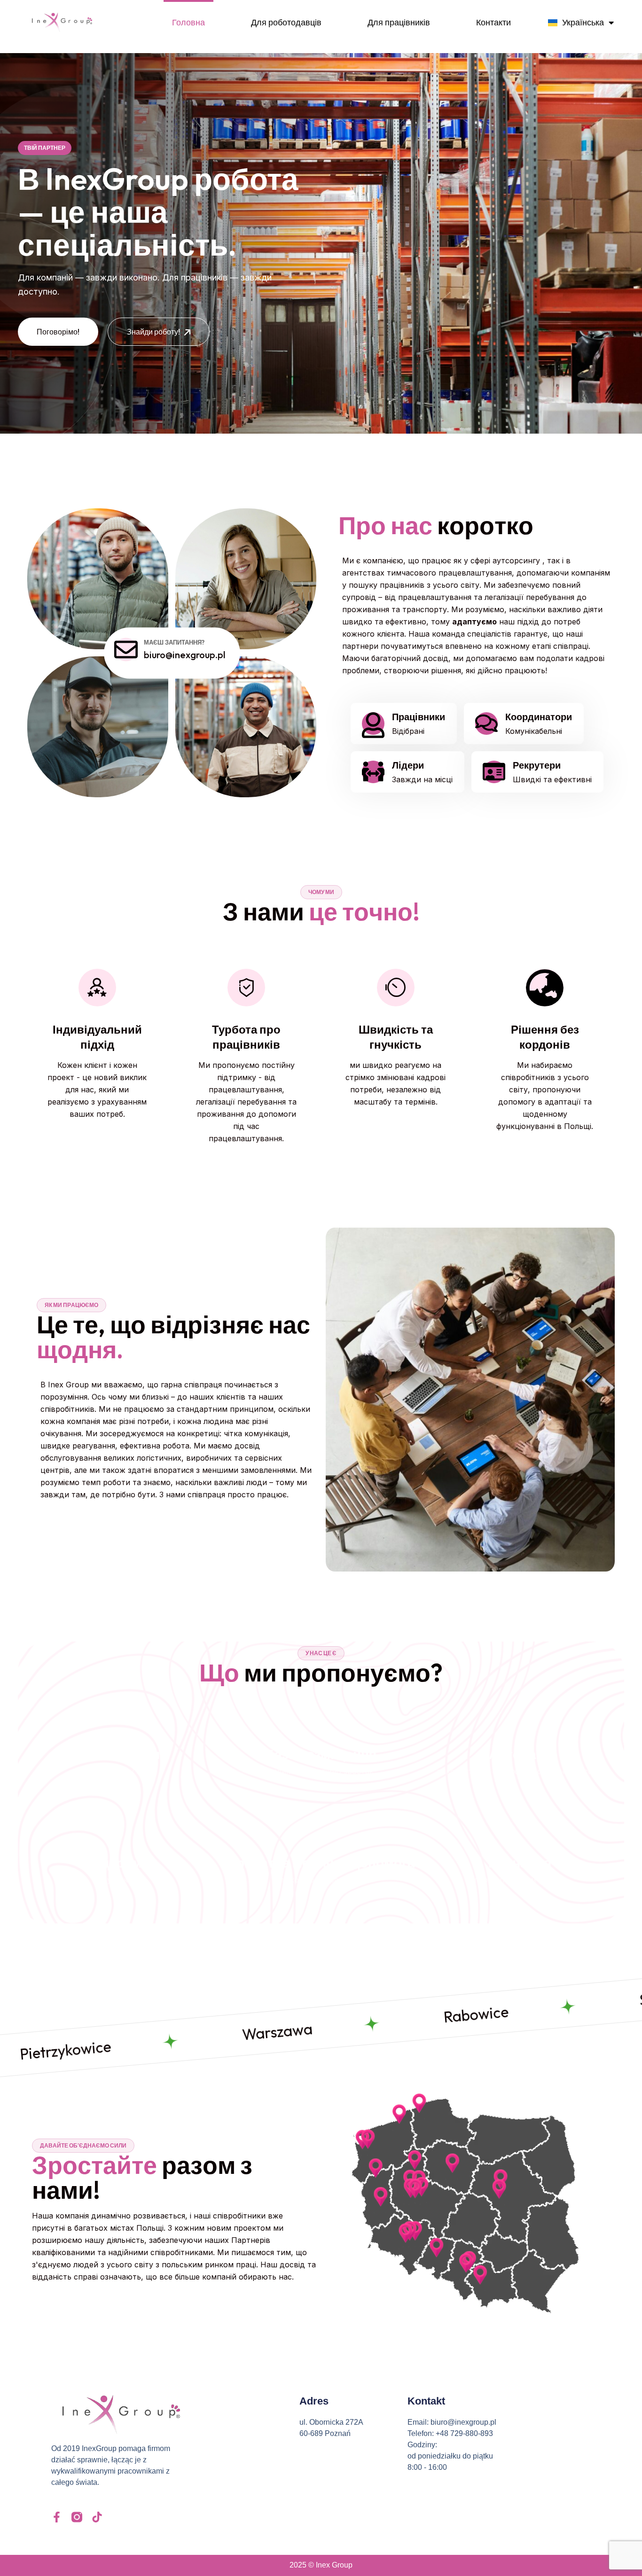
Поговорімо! (58, 318)
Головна (188, 22)
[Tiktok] (97, 2517)
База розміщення (321, 1754)
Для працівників (399, 22)
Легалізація (122, 1754)
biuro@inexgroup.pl (184, 654)
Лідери (408, 765)
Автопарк (520, 1754)
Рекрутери (537, 765)
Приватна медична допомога (321, 1863)
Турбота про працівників (246, 1037)
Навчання (520, 1863)
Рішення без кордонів (545, 1037)
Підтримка (122, 1863)
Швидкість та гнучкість (396, 1037)
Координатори (539, 717)
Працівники (419, 717)
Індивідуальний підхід (97, 1037)
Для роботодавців (286, 22)
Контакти (493, 22)
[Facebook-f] (57, 2517)
